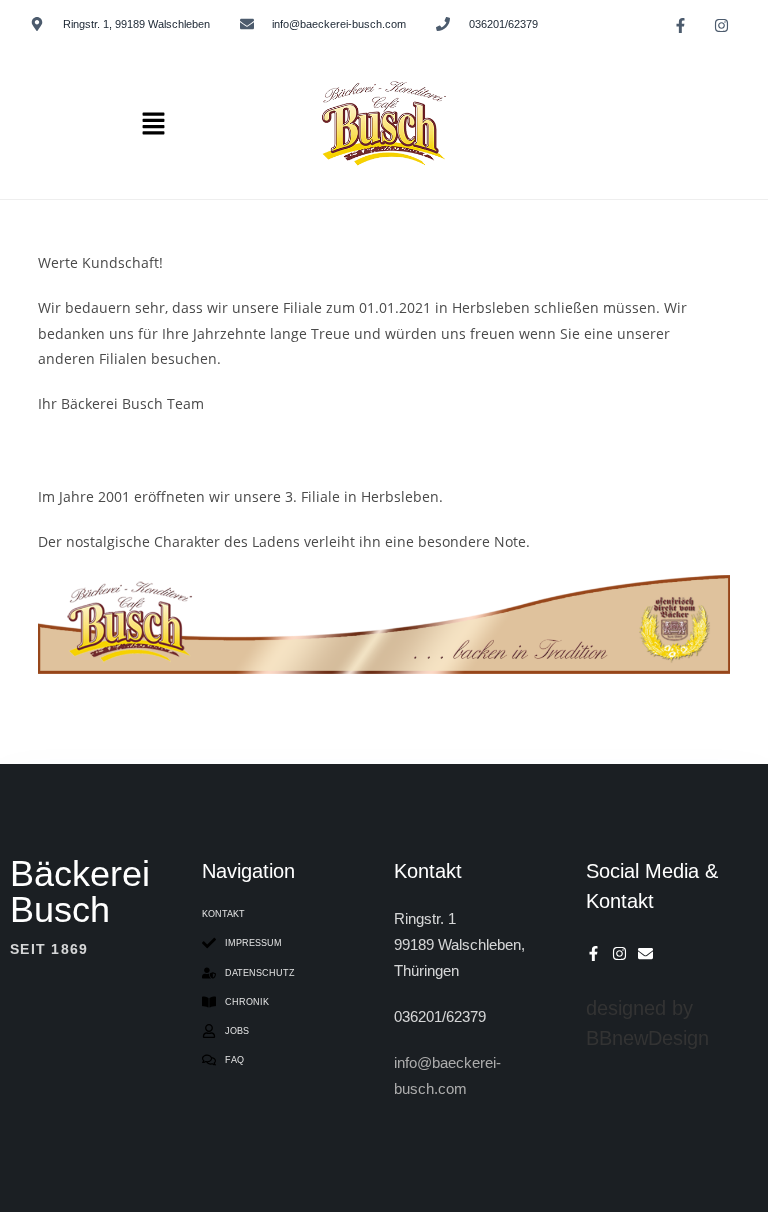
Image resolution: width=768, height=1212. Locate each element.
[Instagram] (721, 25)
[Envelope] (645, 953)
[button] (153, 124)
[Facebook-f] (680, 25)
